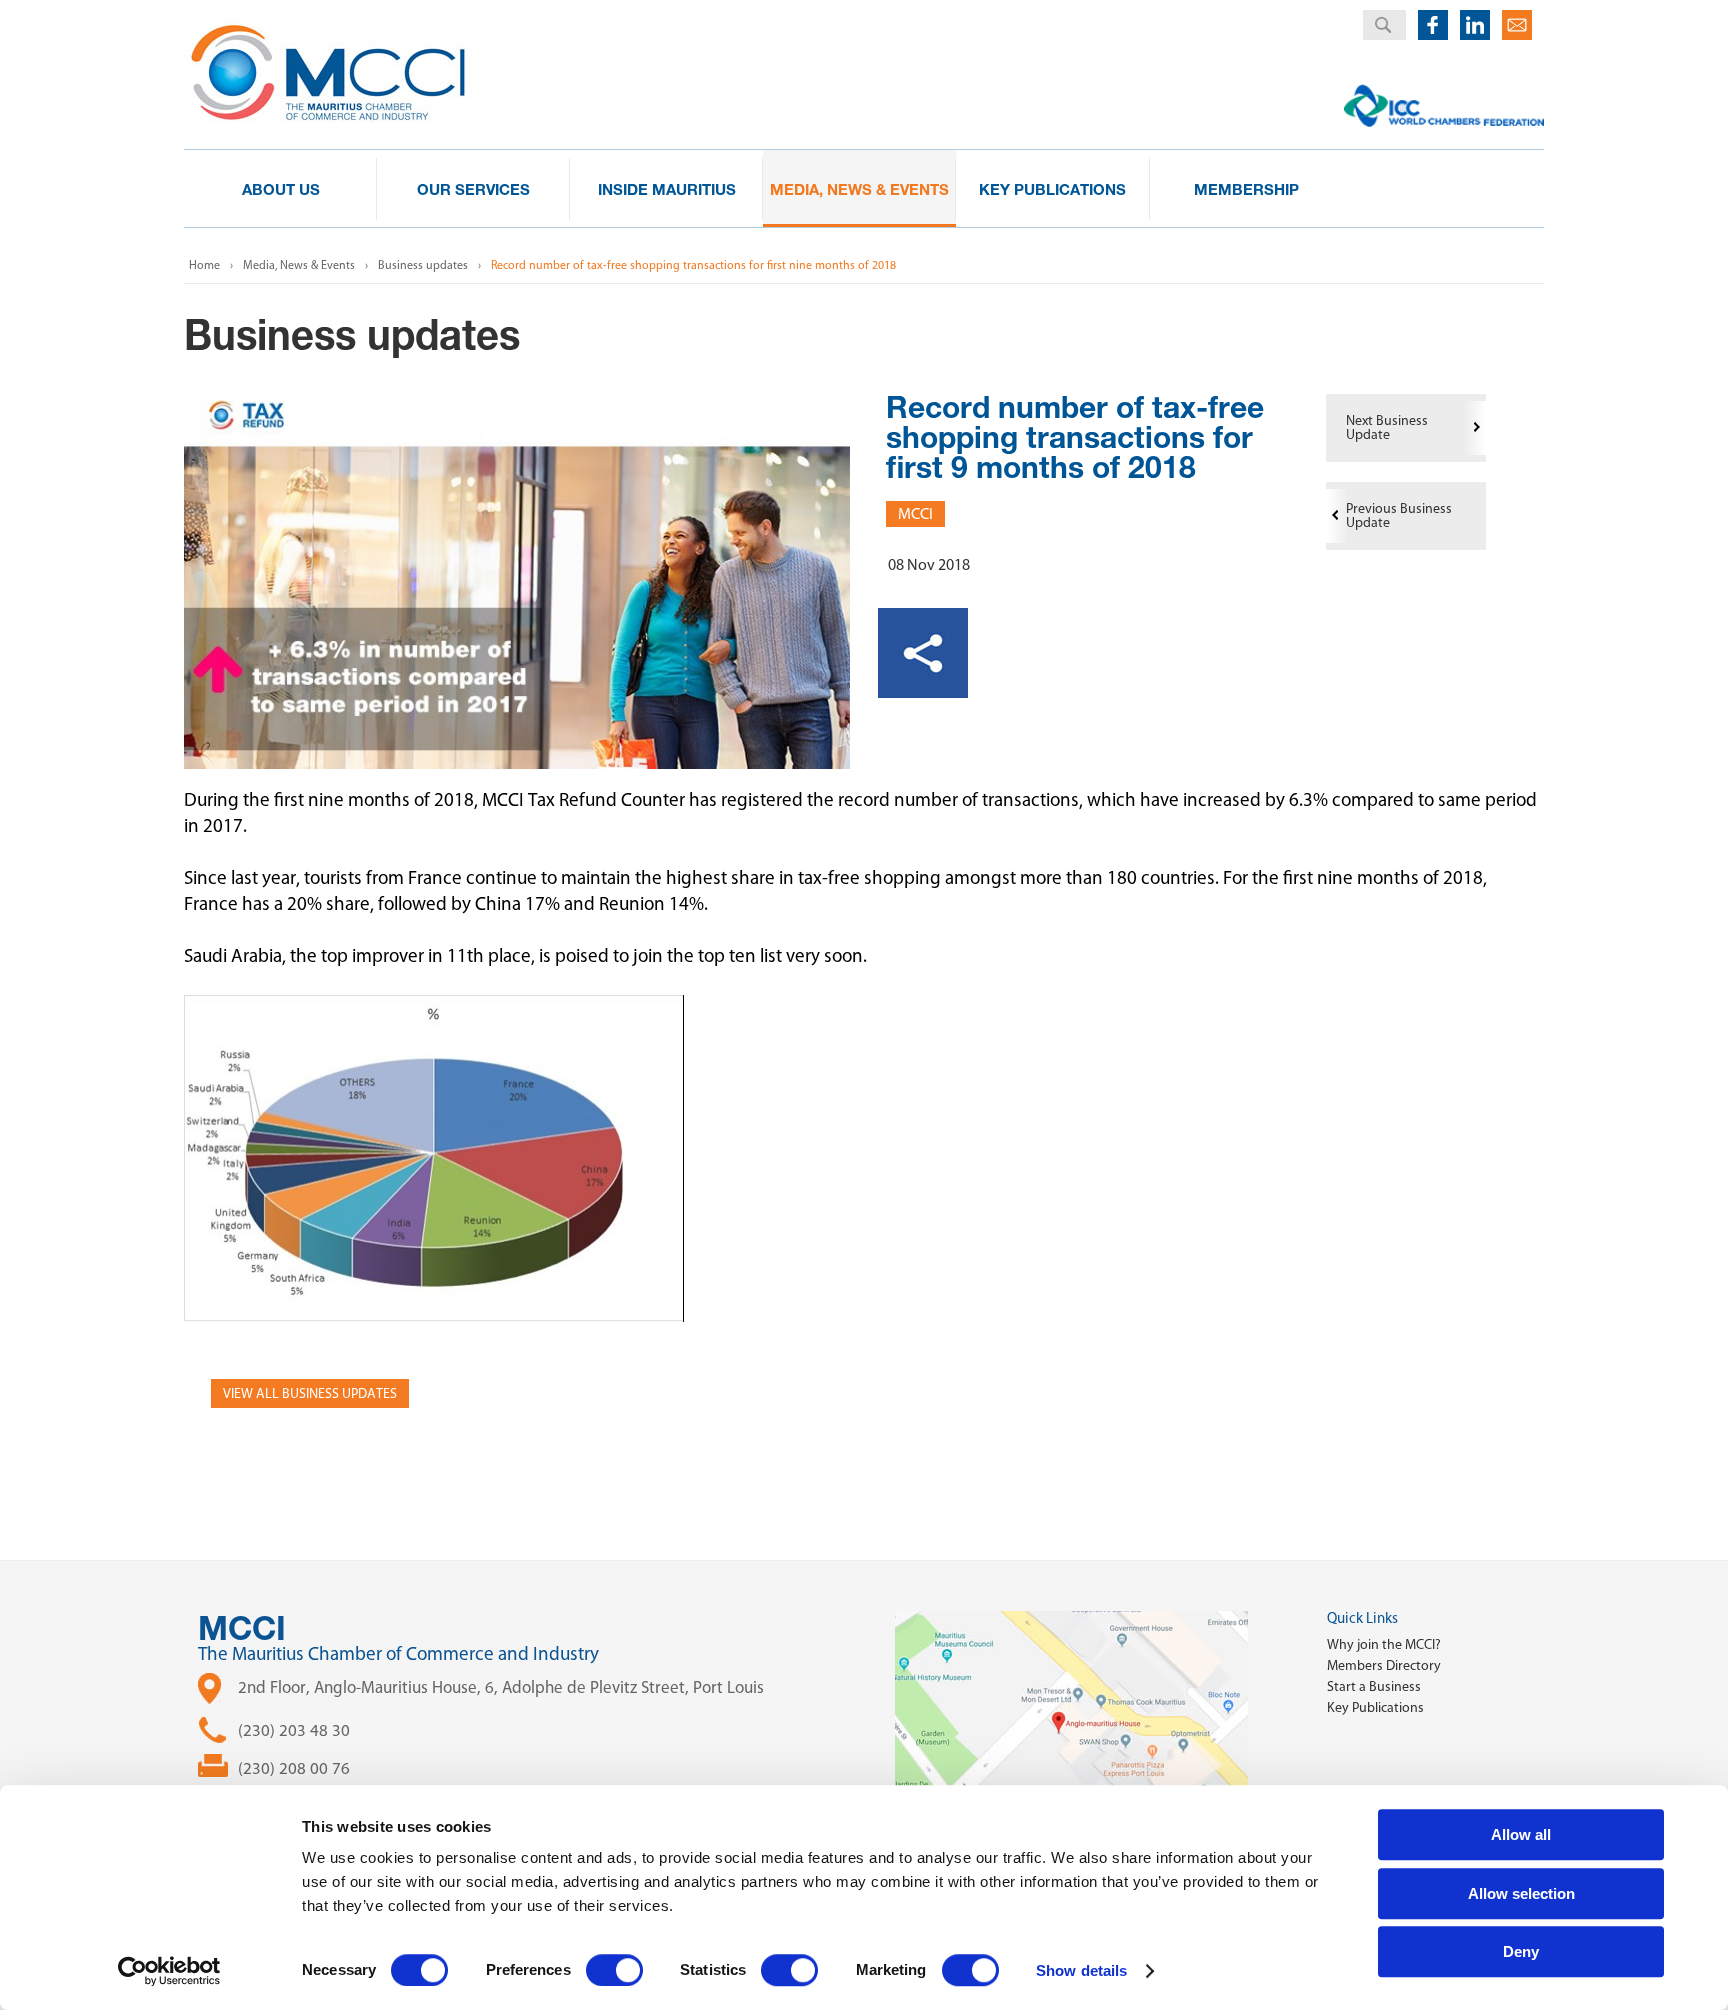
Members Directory (1384, 1665)
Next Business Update (1387, 427)
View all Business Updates (310, 1393)
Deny (1521, 1951)
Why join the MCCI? (1384, 1644)
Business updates (423, 265)
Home (204, 265)
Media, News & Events (299, 265)
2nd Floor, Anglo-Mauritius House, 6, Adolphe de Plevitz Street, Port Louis (501, 1687)
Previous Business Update (1399, 515)
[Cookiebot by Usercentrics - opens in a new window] (169, 1971)
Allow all (1521, 1834)
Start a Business (1374, 1686)
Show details (1081, 1970)
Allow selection (1521, 1893)
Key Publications (1375, 1707)
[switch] (614, 1970)
